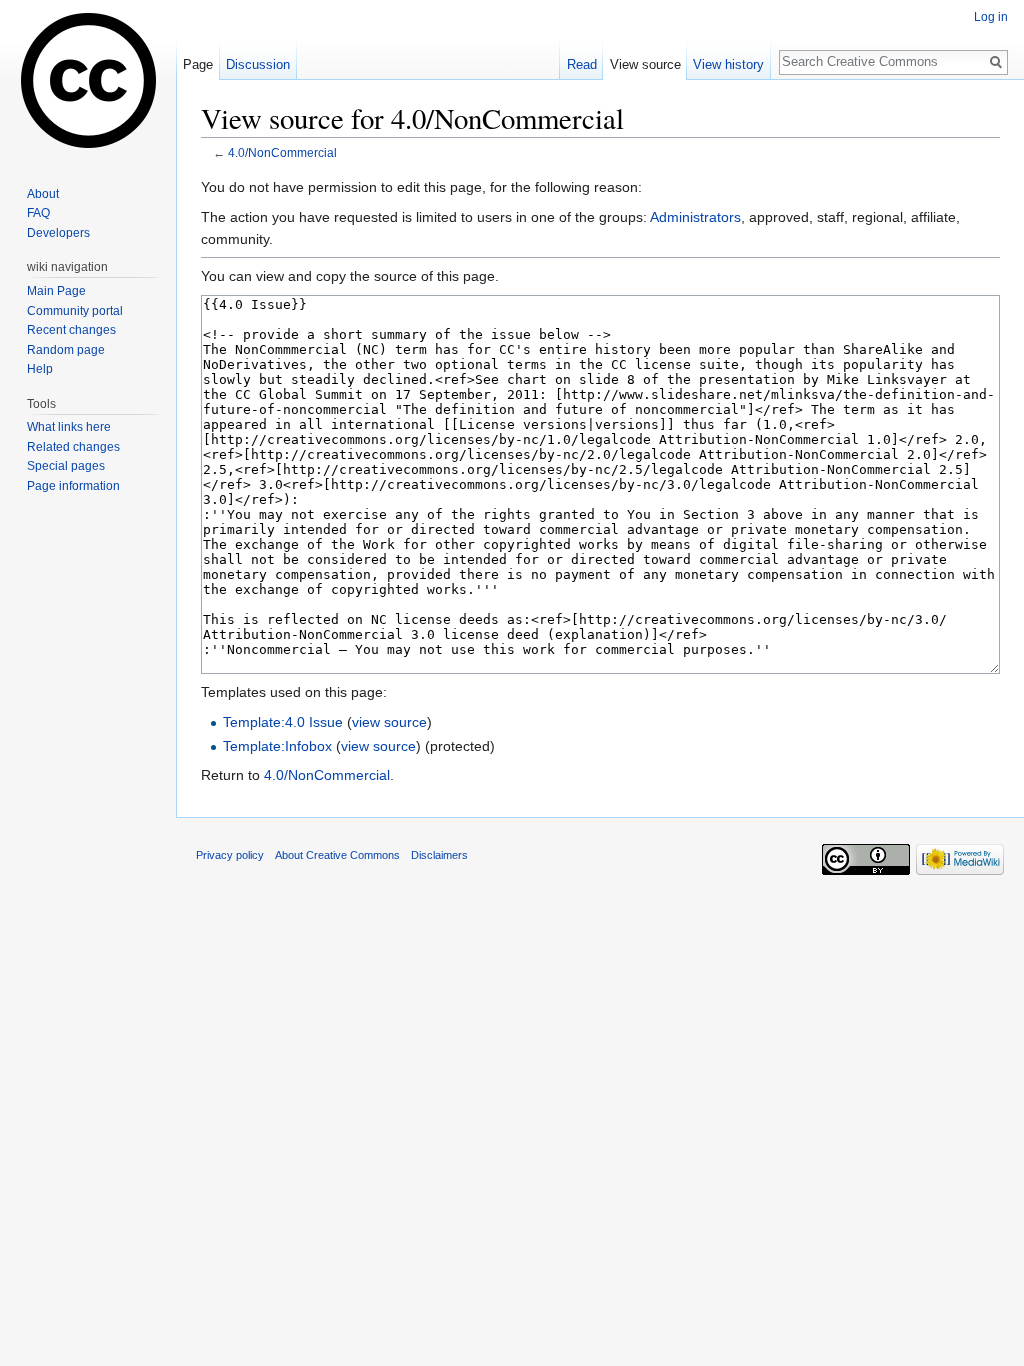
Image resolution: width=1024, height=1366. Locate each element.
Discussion (258, 64)
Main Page (56, 291)
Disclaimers (439, 855)
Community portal (75, 311)
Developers (58, 233)
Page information (73, 486)
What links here (69, 427)
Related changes (73, 447)
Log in (991, 17)
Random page (66, 350)
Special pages (66, 466)
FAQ (38, 213)
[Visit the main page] (88, 80)
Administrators (695, 217)
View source (645, 64)
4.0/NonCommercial (282, 152)
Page (198, 64)
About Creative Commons (337, 855)
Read (582, 64)
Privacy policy (230, 855)
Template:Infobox (277, 746)
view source (389, 722)
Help (40, 369)
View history (728, 64)
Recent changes (71, 330)
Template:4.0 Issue (283, 722)
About (43, 194)
